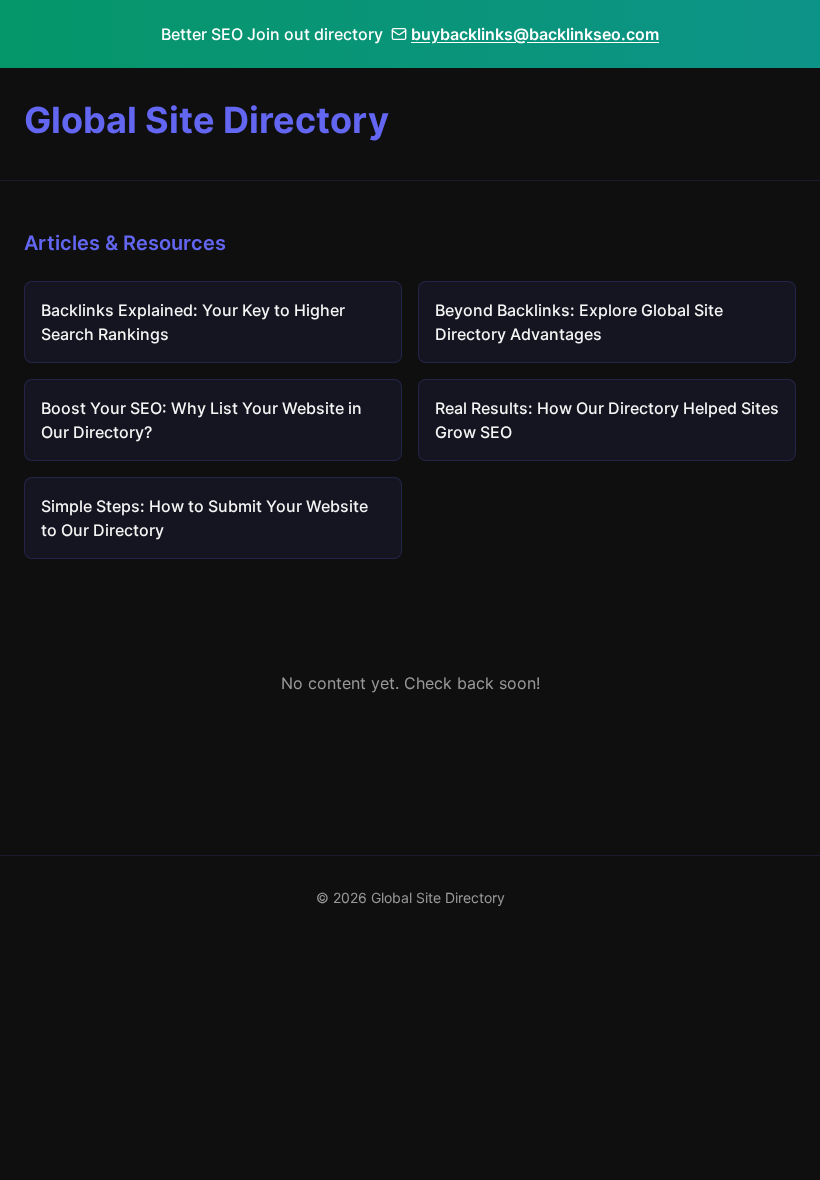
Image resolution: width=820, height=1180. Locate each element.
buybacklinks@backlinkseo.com (535, 34)
